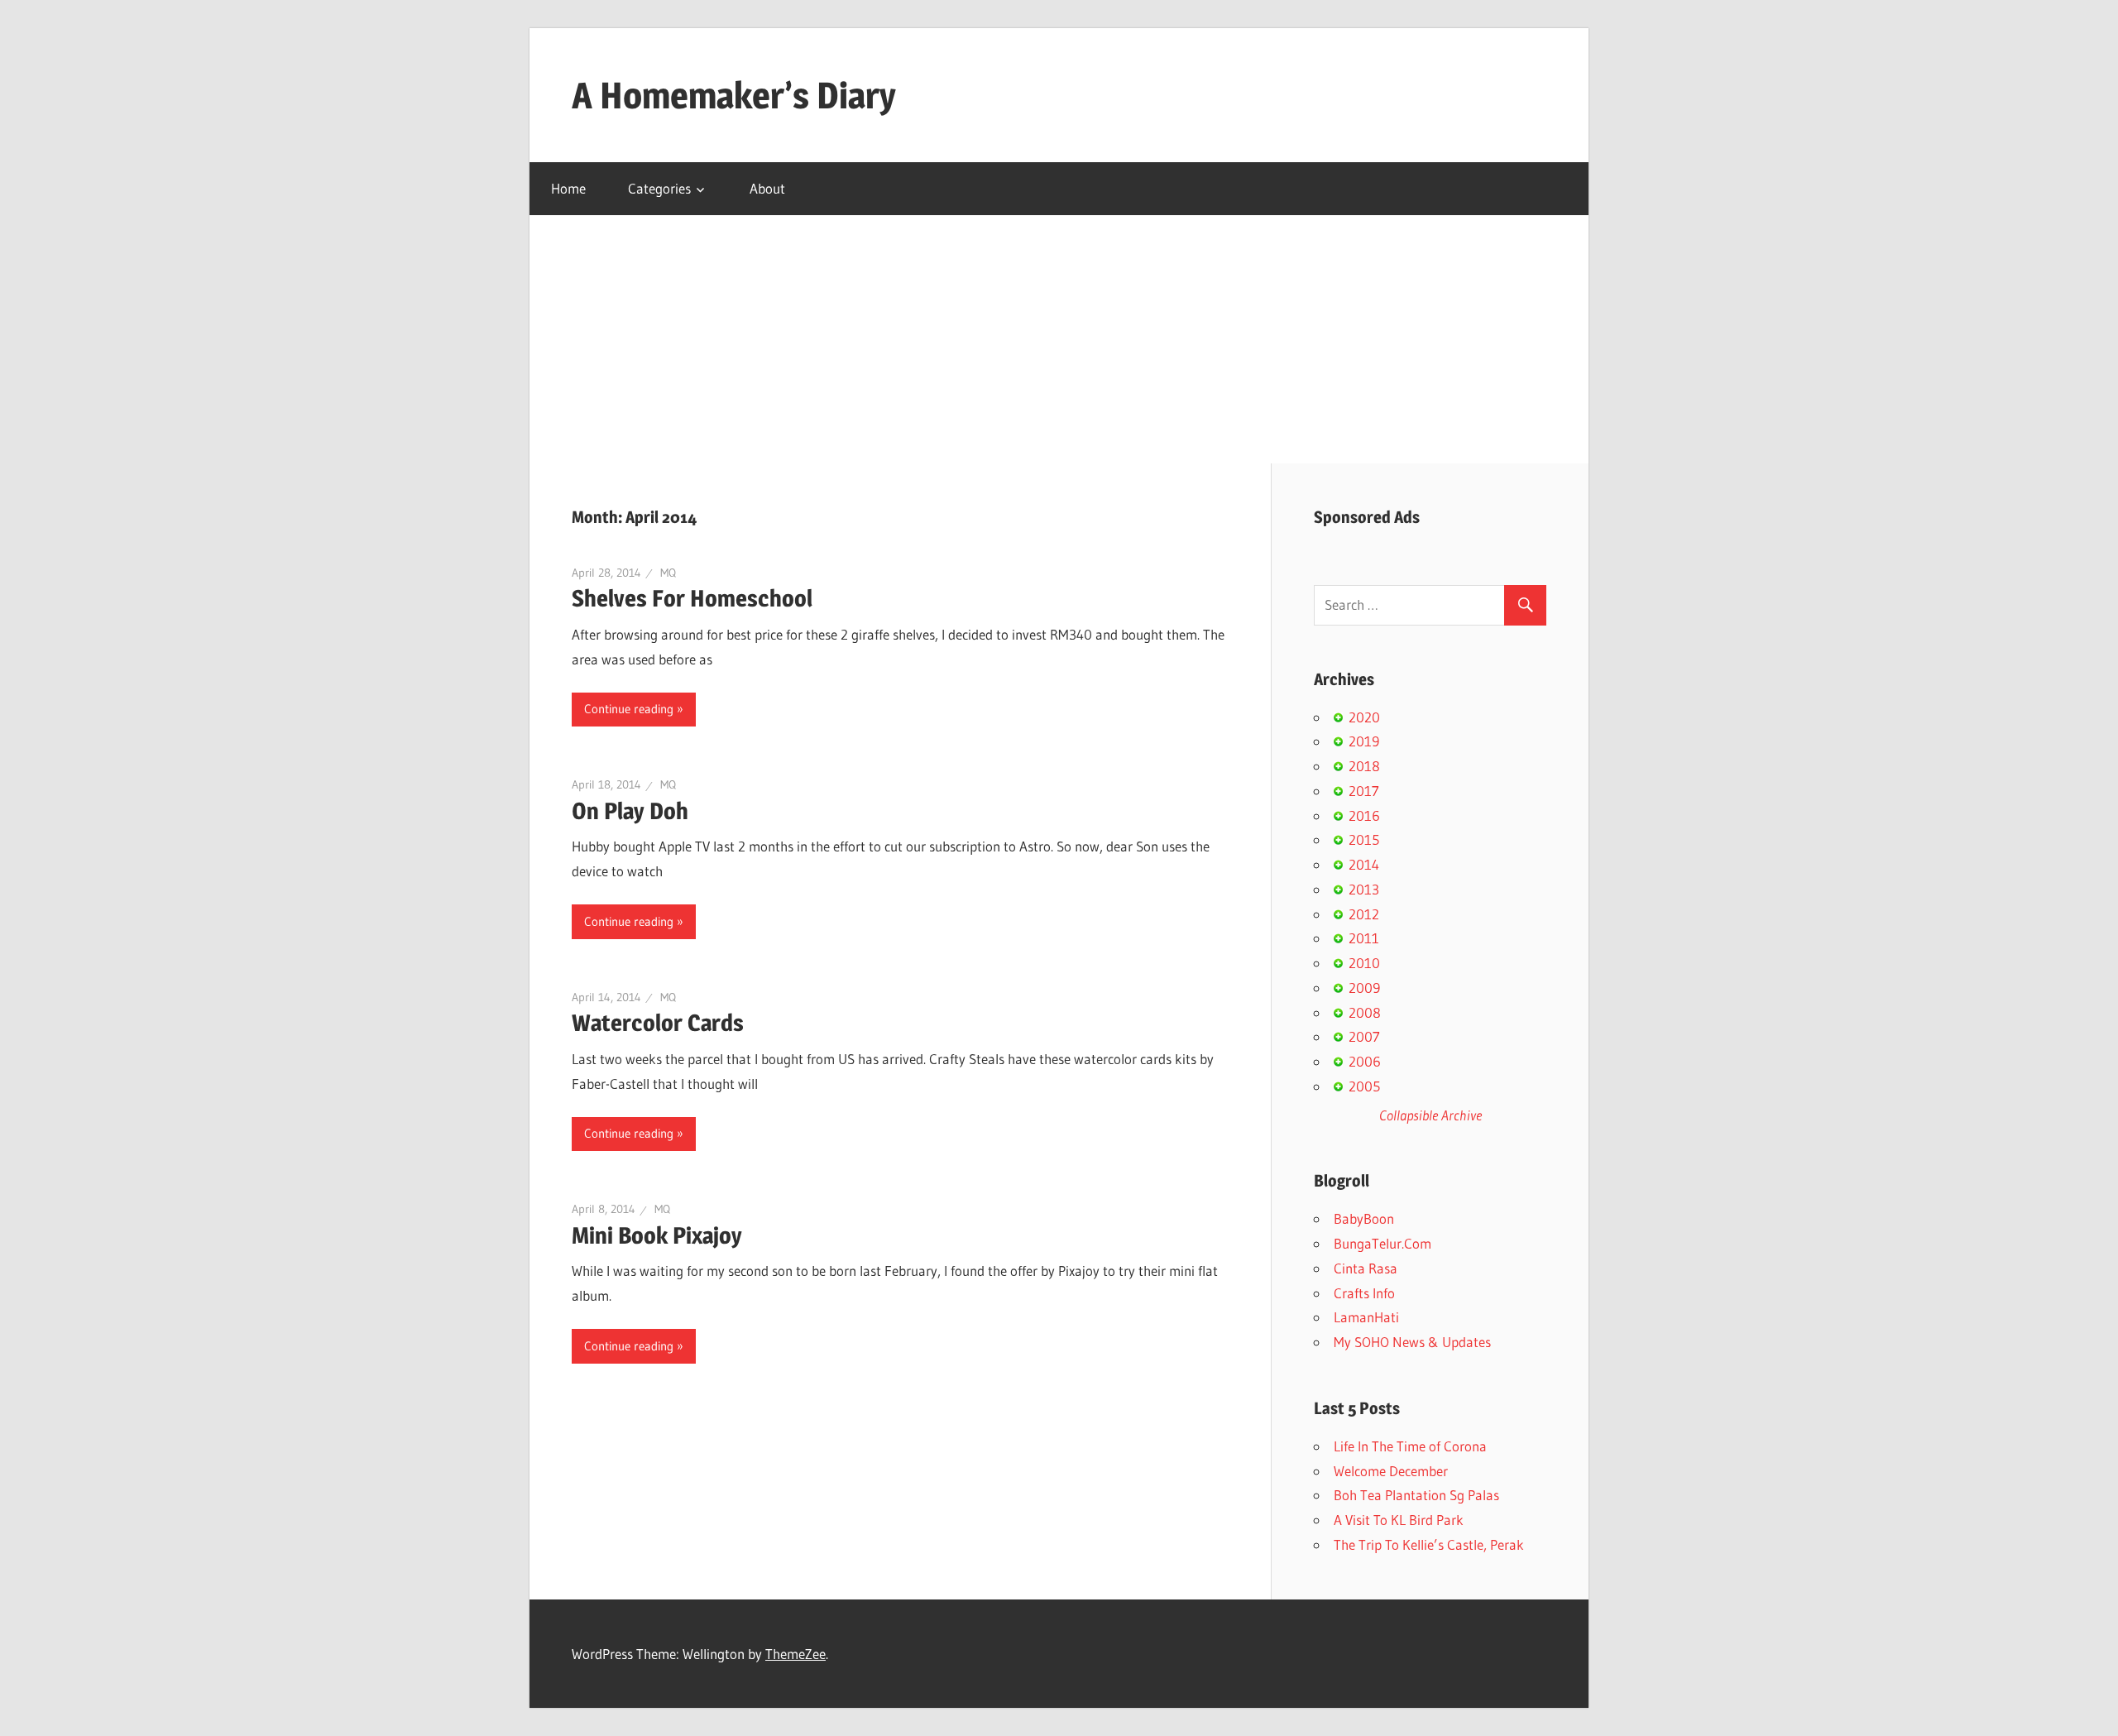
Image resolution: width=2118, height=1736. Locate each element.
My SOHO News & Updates (1412, 1342)
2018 (1364, 766)
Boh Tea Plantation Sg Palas (1416, 1495)
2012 (1364, 914)
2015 (1364, 839)
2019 (1364, 741)
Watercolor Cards (658, 1023)
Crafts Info (1364, 1293)
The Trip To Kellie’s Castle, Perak (1429, 1544)
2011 (1364, 938)
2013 (1364, 889)
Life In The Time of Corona (1410, 1446)
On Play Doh (630, 811)
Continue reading (629, 709)
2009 (1364, 988)
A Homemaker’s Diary (734, 95)
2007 (1364, 1036)
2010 (1364, 963)
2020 (1364, 717)
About (767, 188)
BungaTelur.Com (1382, 1243)
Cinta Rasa (1366, 1268)
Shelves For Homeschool (692, 598)
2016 (1364, 815)
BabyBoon (1364, 1218)
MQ (668, 573)
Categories (659, 188)
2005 (1364, 1086)
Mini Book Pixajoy (657, 1235)
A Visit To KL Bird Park (1399, 1520)
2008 (1365, 1012)
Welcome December (1391, 1471)
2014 (1364, 864)
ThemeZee (795, 1654)
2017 (1364, 791)
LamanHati (1366, 1317)
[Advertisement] (1059, 339)
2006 (1365, 1061)
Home (568, 188)
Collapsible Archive (1430, 1115)
